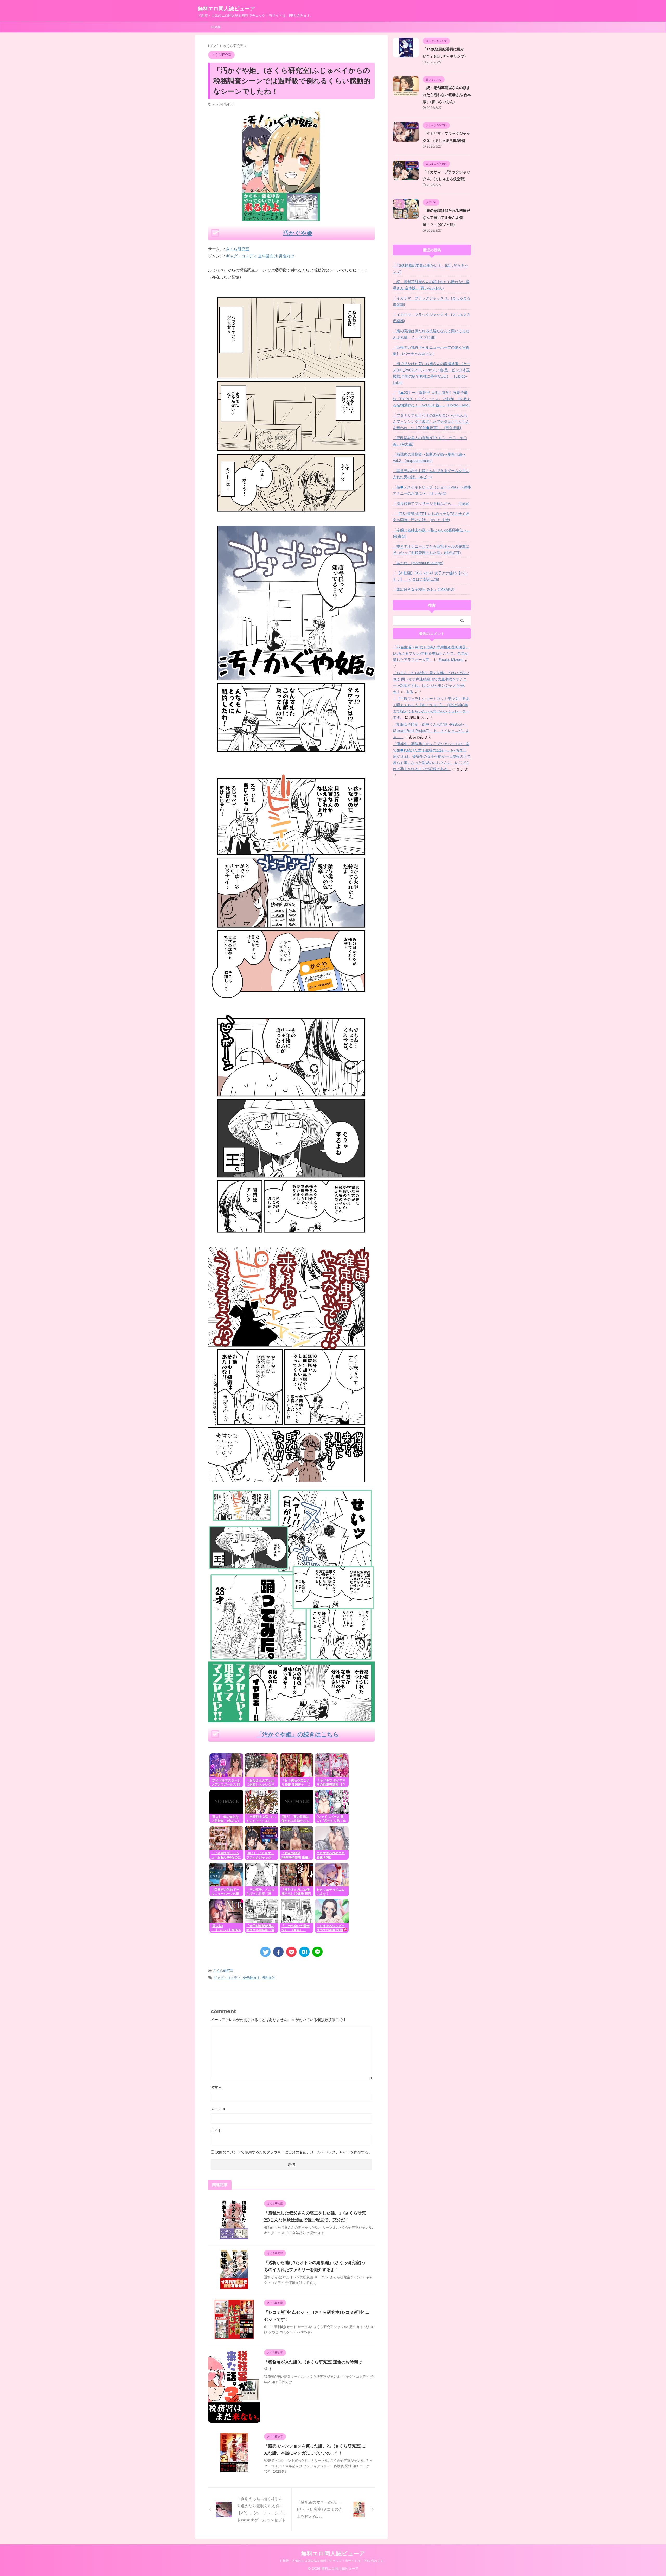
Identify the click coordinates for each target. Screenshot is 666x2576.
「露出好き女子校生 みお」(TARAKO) (424, 589)
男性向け (268, 1978)
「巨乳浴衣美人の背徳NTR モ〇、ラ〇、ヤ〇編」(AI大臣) (430, 441)
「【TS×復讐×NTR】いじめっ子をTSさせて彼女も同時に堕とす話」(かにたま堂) (431, 517)
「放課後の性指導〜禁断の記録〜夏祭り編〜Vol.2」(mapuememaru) (429, 457)
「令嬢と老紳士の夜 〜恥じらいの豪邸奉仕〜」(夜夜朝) (432, 533)
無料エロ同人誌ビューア (226, 9)
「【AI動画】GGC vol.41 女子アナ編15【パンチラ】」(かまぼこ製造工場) (430, 576)
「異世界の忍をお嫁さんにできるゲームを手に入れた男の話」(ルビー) (431, 474)
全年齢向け (251, 1978)
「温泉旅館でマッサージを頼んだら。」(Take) (431, 503)
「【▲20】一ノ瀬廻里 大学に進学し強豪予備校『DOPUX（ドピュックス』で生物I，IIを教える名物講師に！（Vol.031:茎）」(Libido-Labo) (432, 399)
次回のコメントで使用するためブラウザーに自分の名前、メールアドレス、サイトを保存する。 (294, 2152)
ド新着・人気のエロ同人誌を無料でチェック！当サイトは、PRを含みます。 (333, 2561)
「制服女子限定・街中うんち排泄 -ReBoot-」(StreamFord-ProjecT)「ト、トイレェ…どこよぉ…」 (431, 731)
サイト (216, 2130)
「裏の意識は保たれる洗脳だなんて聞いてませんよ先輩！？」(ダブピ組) (446, 217)
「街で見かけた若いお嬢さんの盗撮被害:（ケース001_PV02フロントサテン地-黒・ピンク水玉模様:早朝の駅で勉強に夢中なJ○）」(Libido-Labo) (432, 373)
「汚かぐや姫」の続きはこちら (298, 1734)
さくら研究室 (238, 249)
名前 (216, 2087)
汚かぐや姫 (298, 233)
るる (409, 691)
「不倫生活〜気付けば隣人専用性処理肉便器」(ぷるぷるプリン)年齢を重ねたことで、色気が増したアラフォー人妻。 (431, 653)
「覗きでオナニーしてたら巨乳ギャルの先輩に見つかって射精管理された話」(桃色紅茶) (431, 549)
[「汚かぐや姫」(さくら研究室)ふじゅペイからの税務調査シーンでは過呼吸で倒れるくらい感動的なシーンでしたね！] (304, 1952)
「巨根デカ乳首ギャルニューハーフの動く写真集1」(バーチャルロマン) (431, 350)
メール (218, 2109)
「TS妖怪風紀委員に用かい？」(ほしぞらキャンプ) (430, 268)
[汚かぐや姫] (291, 517)
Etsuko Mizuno (451, 659)
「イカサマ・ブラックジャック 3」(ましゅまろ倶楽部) (432, 301)
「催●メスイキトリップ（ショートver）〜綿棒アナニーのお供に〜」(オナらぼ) (432, 490)
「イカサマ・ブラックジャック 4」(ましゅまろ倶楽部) (432, 318)
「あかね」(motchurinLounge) (418, 563)
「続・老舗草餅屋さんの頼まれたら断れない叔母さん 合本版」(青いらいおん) (447, 95)
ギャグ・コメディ (227, 1978)
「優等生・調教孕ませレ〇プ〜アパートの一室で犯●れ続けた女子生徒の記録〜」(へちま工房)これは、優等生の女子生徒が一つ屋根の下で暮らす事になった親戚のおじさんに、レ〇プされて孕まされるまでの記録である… (432, 756)
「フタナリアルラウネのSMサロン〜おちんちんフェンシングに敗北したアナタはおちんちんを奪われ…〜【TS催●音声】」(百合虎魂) (431, 421)
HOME (216, 27)
